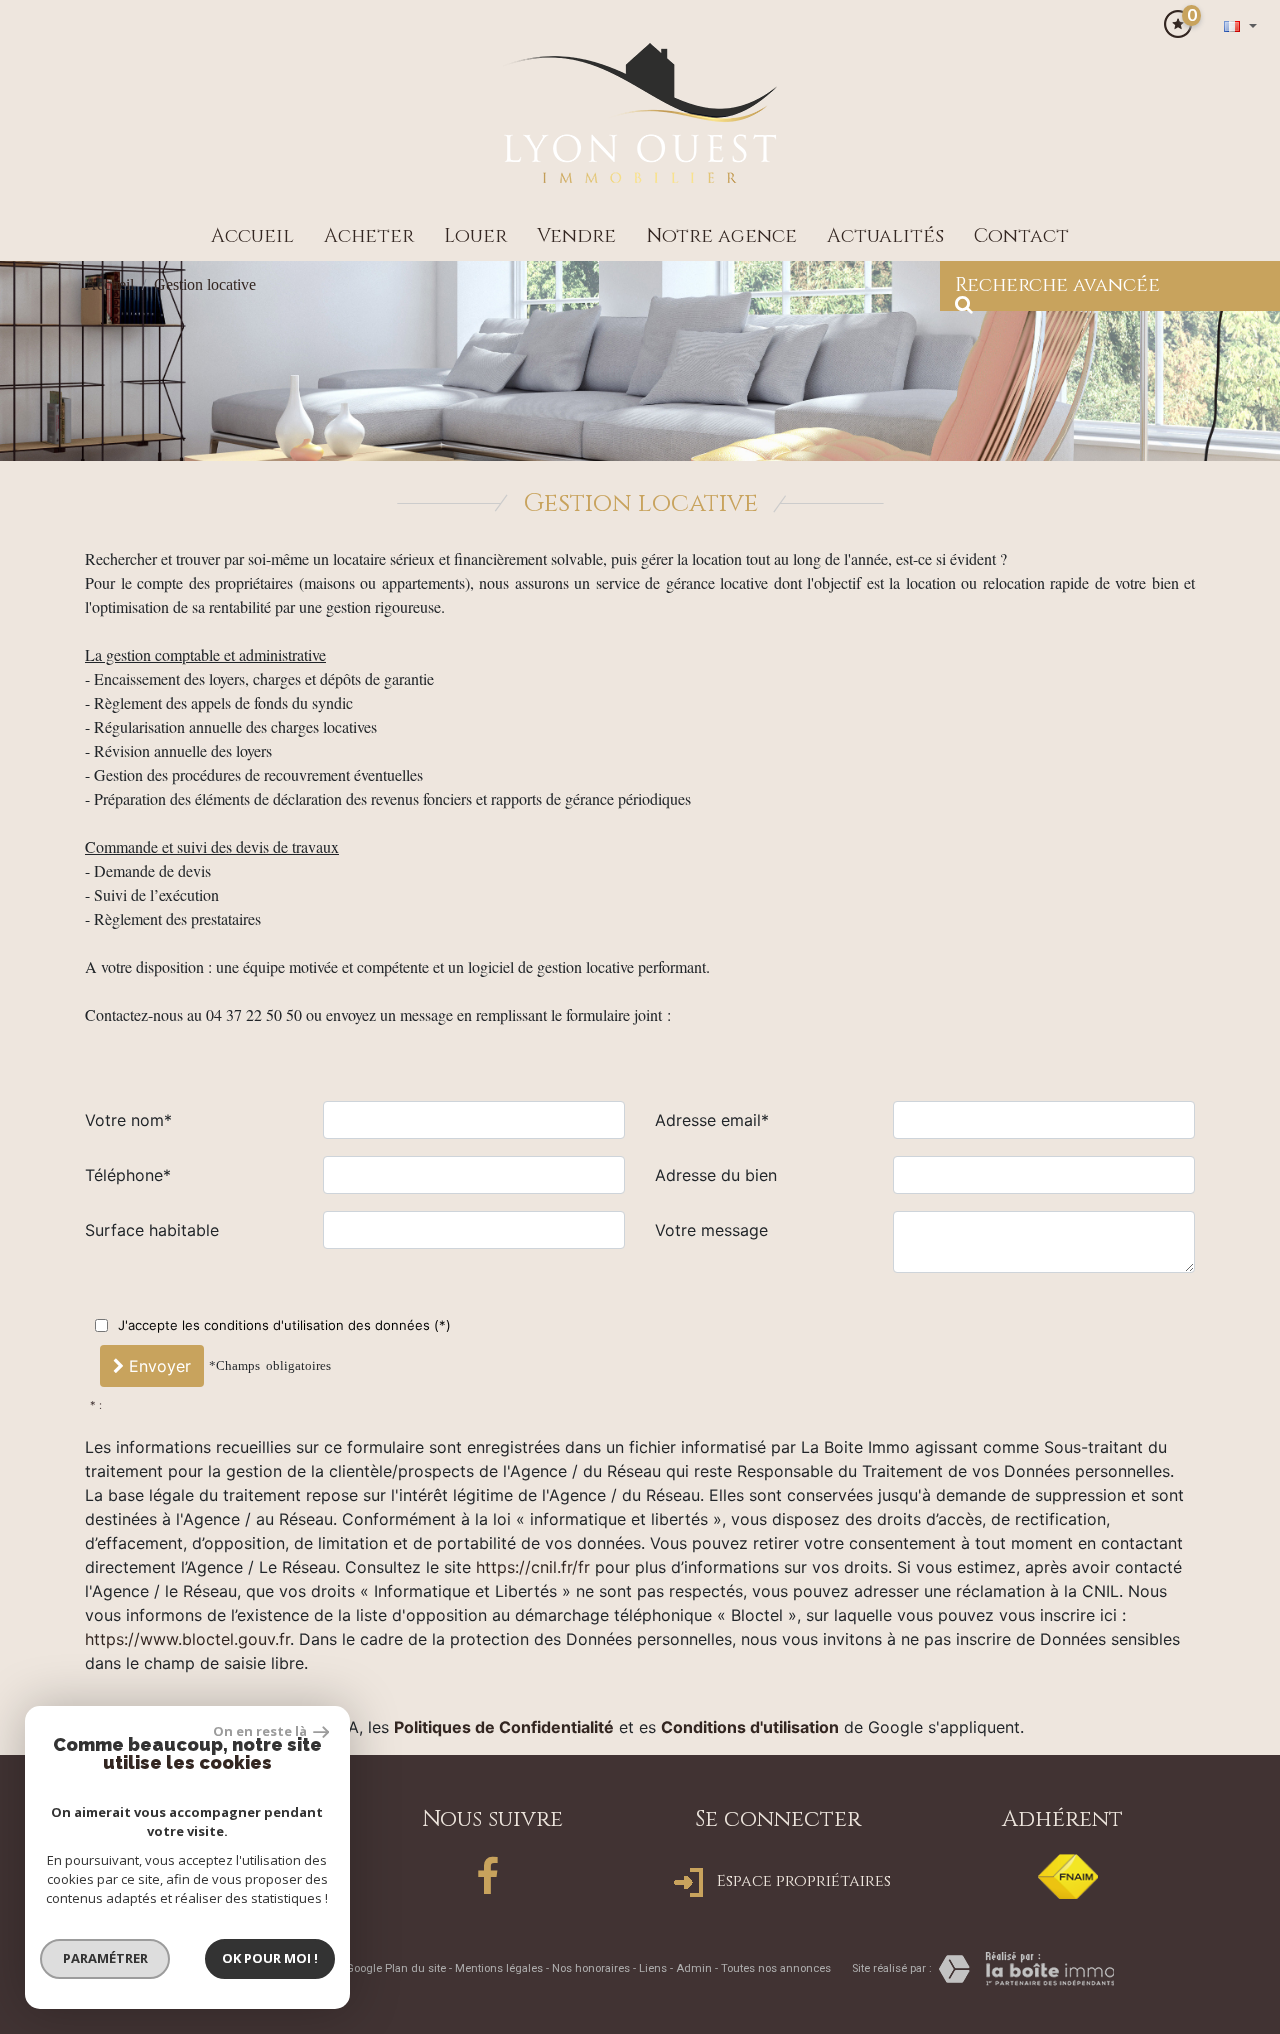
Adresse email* (712, 1120)
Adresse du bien (716, 1175)
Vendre (576, 236)
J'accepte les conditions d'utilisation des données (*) (284, 1325)
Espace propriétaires (802, 1881)
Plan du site (415, 1968)
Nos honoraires (591, 1968)
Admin (694, 1968)
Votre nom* (128, 1120)
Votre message (711, 1230)
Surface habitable (152, 1230)
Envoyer (157, 1366)
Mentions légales (499, 1968)
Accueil (252, 236)
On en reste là (261, 1731)
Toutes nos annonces (776, 1968)
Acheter (369, 236)
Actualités (885, 236)
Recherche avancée (1057, 285)
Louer (475, 236)
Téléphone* (128, 1175)
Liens (653, 1968)
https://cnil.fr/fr (533, 1567)
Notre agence (721, 236)
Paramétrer (105, 1958)
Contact (1021, 236)
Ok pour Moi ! (270, 1958)
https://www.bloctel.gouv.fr (187, 1639)
